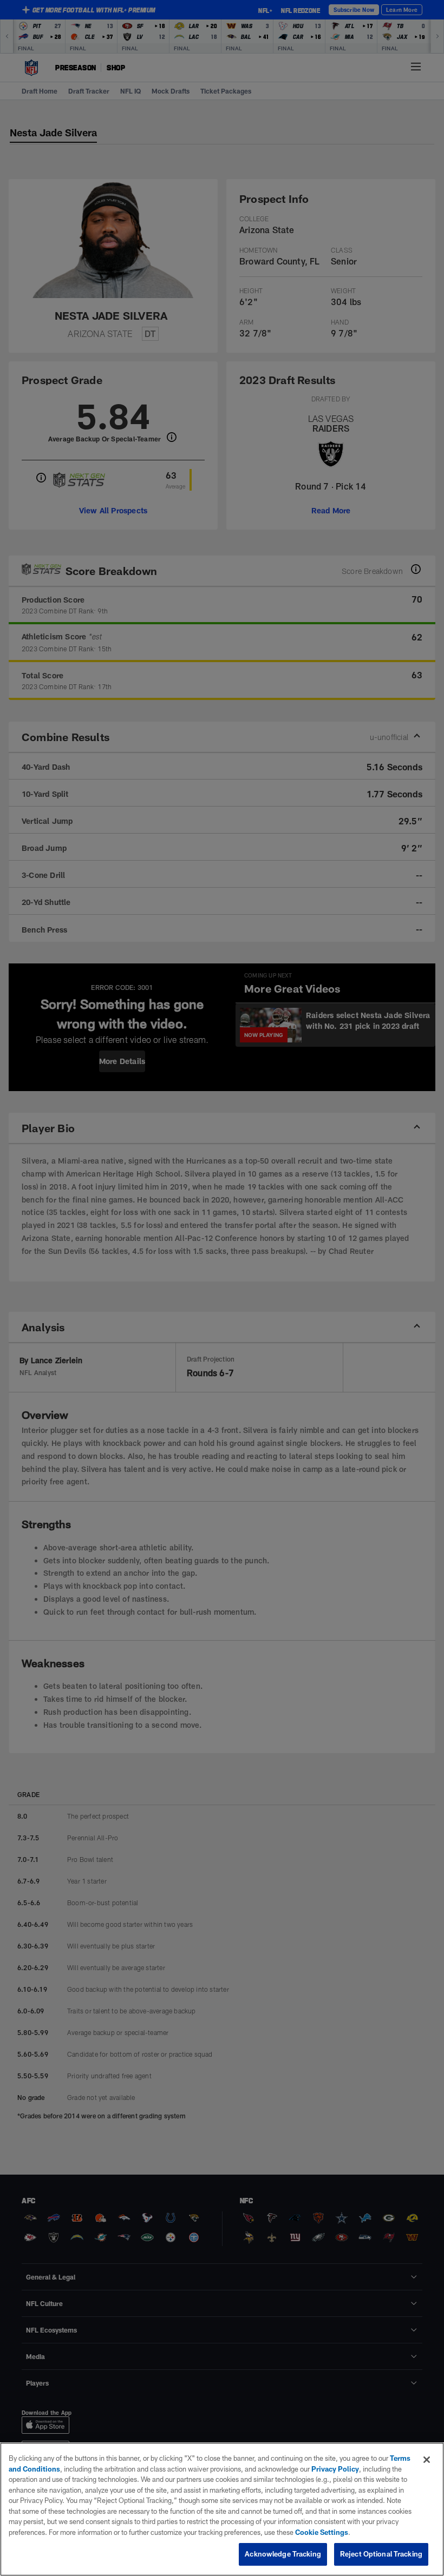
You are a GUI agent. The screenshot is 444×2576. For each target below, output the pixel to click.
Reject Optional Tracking (381, 2554)
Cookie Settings (322, 2532)
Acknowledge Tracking (283, 2554)
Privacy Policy (335, 2469)
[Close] (427, 2460)
